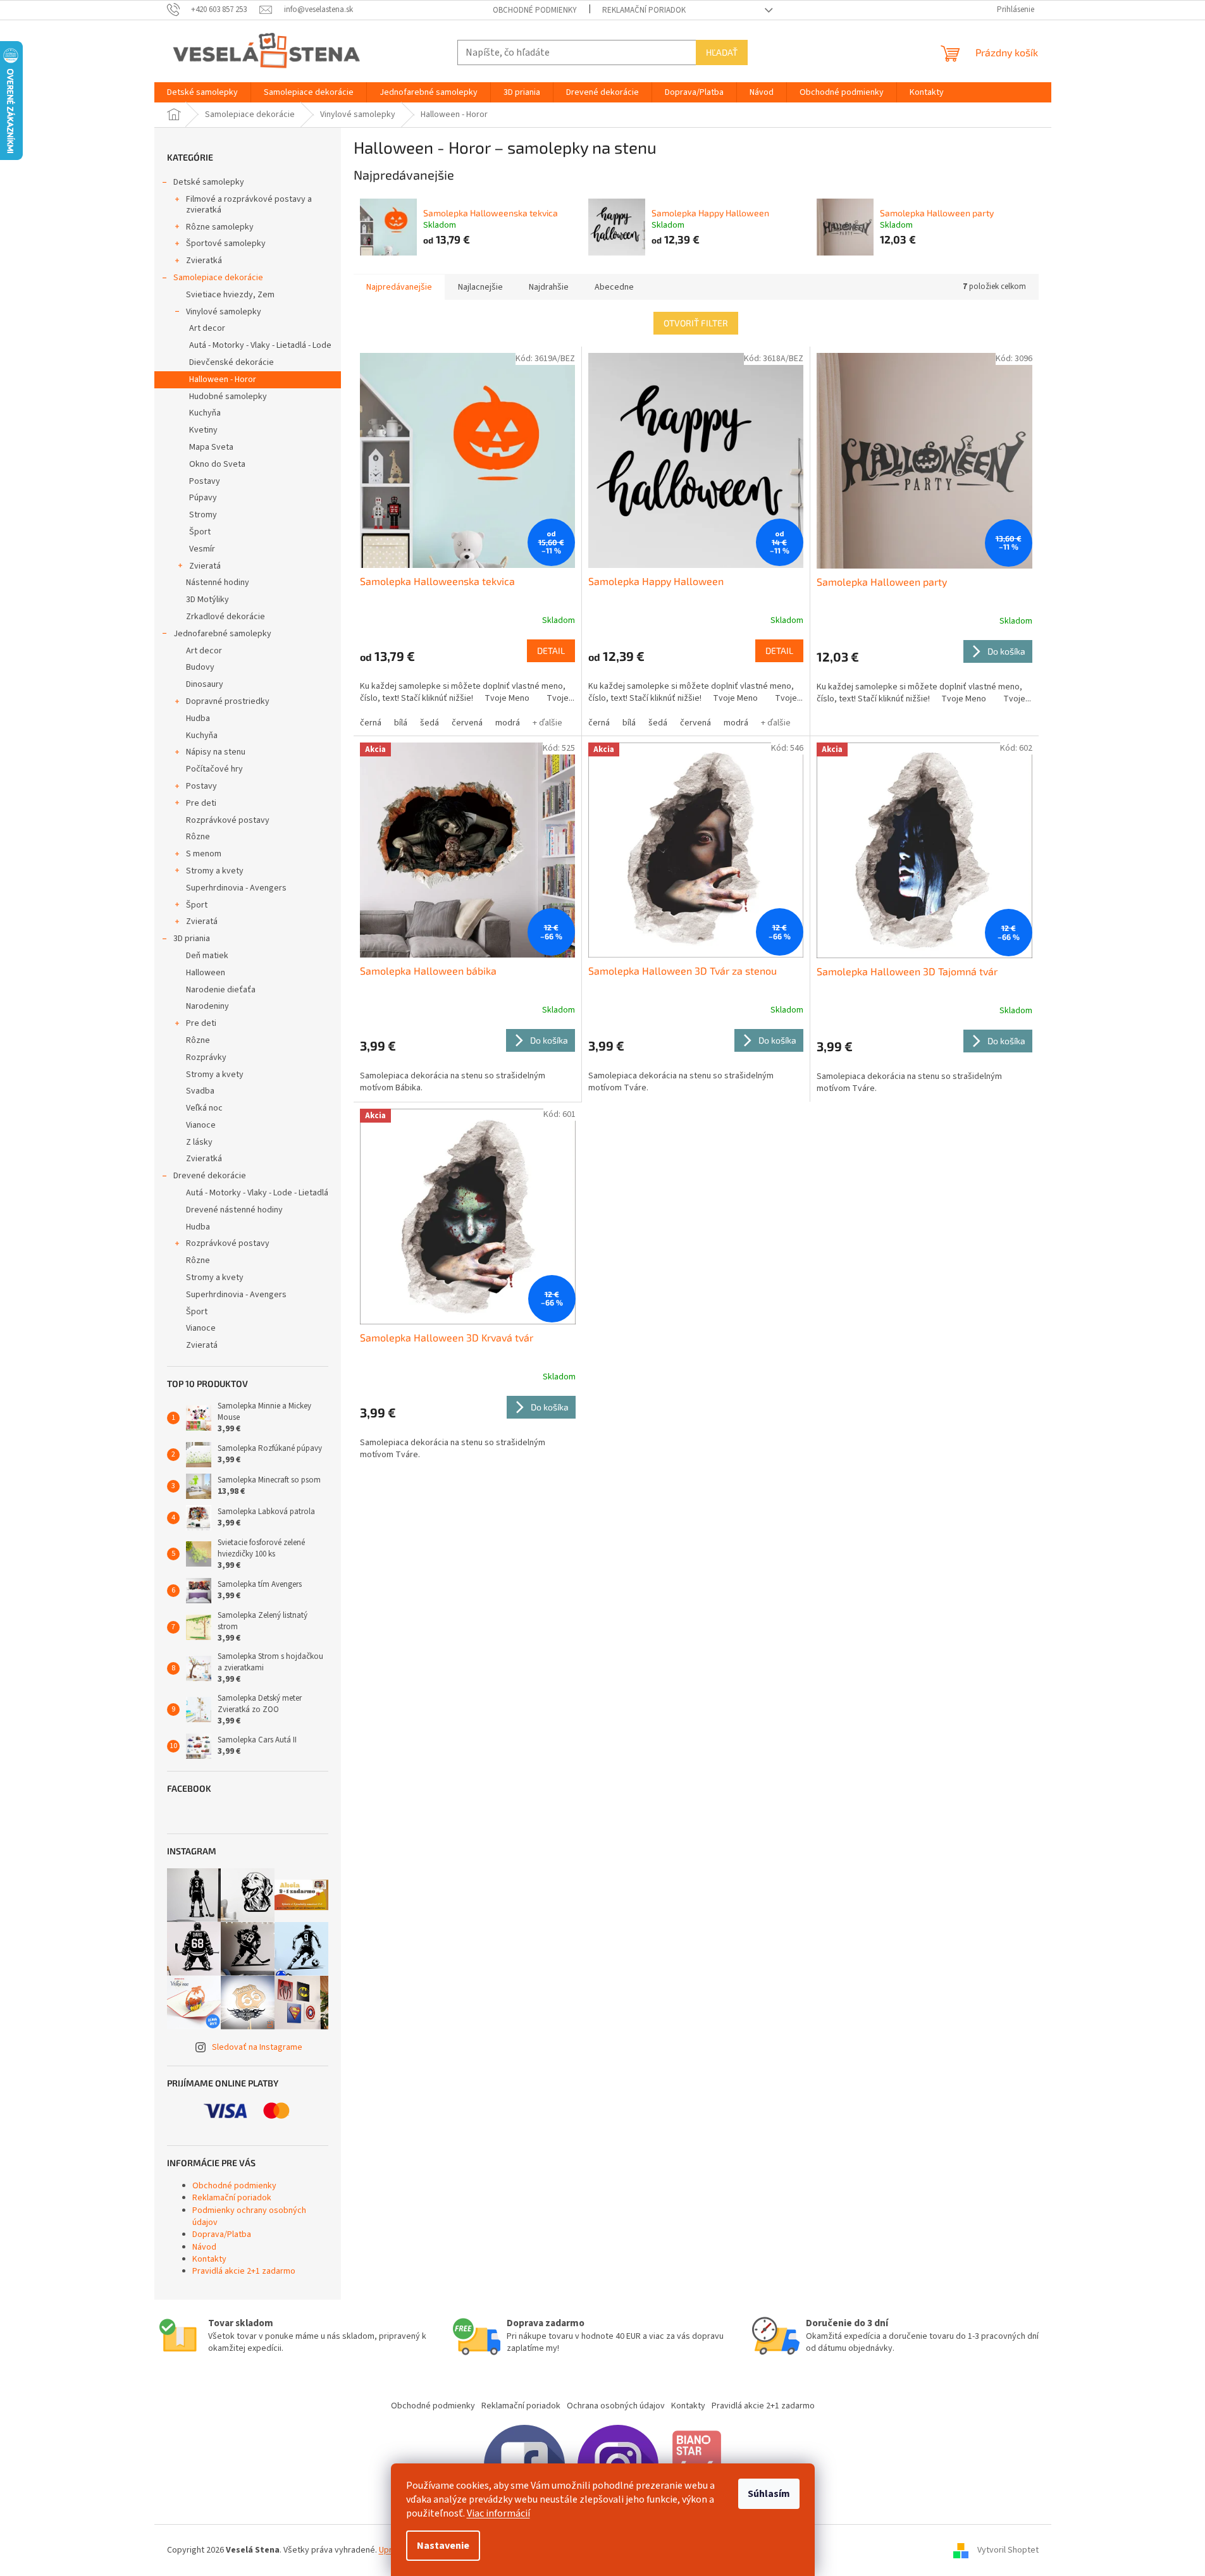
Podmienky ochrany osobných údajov (249, 2216)
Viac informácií (498, 2513)
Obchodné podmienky (535, 10)
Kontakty (209, 2259)
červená (467, 723)
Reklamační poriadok (644, 10)
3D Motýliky (207, 600)
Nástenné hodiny (218, 582)
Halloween (206, 973)
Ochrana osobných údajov (616, 2406)
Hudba (198, 718)
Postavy (205, 481)
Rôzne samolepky (220, 227)
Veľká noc (204, 1108)
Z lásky (199, 1142)
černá (371, 723)
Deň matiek (207, 956)
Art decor (207, 328)
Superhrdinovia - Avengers (236, 888)
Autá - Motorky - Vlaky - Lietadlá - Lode (260, 345)
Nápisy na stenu (216, 752)
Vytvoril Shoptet (1008, 2550)
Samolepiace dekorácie (218, 278)
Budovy (200, 667)
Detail (551, 650)
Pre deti (201, 803)
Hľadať (722, 52)
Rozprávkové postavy (228, 820)
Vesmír (202, 549)
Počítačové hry (214, 769)
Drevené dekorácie (210, 1176)
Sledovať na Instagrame (257, 2047)
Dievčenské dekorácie (232, 362)
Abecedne (614, 287)
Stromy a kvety (215, 871)
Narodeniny (207, 1006)
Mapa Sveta (211, 447)
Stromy (203, 515)
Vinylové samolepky (224, 312)
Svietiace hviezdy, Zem (230, 295)
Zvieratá (205, 566)
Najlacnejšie (480, 287)
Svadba (200, 1091)
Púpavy (203, 498)
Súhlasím (769, 2494)
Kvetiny (203, 430)
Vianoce (201, 1125)
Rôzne (198, 837)
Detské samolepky (209, 182)
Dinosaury (205, 684)
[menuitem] (202, 92)
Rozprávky (206, 1057)
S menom (204, 854)
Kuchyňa (205, 413)
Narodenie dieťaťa (221, 990)
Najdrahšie (549, 287)
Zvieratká (204, 261)
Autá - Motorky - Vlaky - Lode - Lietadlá (257, 1193)
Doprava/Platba (222, 2234)
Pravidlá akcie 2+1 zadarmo (244, 2271)
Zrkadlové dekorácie (226, 617)
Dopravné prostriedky (228, 701)
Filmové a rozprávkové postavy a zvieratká (249, 205)
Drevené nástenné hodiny (234, 1210)
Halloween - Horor (223, 379)
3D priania (192, 939)
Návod (204, 2247)
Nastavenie (443, 2546)
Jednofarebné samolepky (222, 634)
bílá (401, 723)
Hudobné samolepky (228, 397)
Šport (200, 532)
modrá (508, 723)
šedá (429, 723)
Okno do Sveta (217, 464)
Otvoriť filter (696, 323)
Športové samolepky (226, 243)
